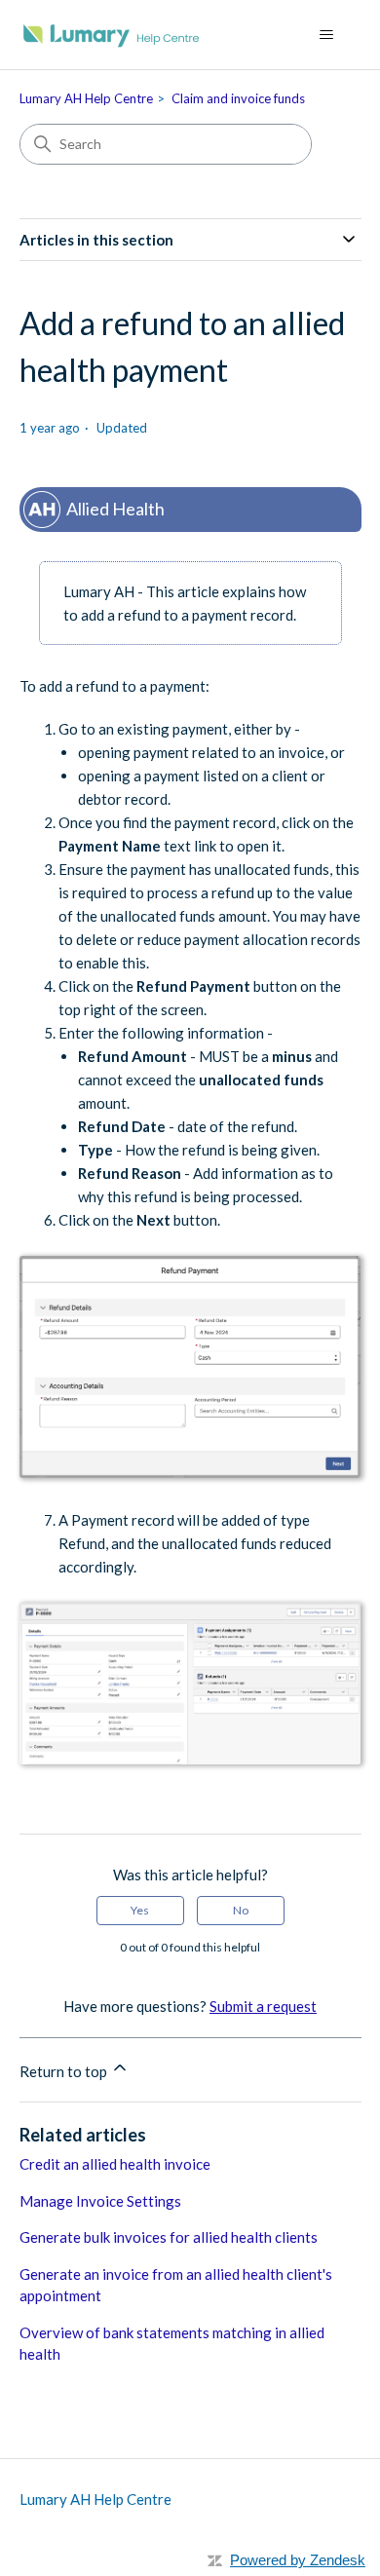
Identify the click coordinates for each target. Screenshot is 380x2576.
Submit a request (263, 2006)
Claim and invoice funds (238, 98)
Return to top (65, 2071)
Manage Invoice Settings (100, 2201)
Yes (140, 1910)
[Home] (112, 35)
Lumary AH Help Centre (86, 98)
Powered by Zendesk (298, 2560)
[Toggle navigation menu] (327, 35)
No (241, 1910)
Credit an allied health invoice (115, 2164)
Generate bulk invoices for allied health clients (169, 2237)
